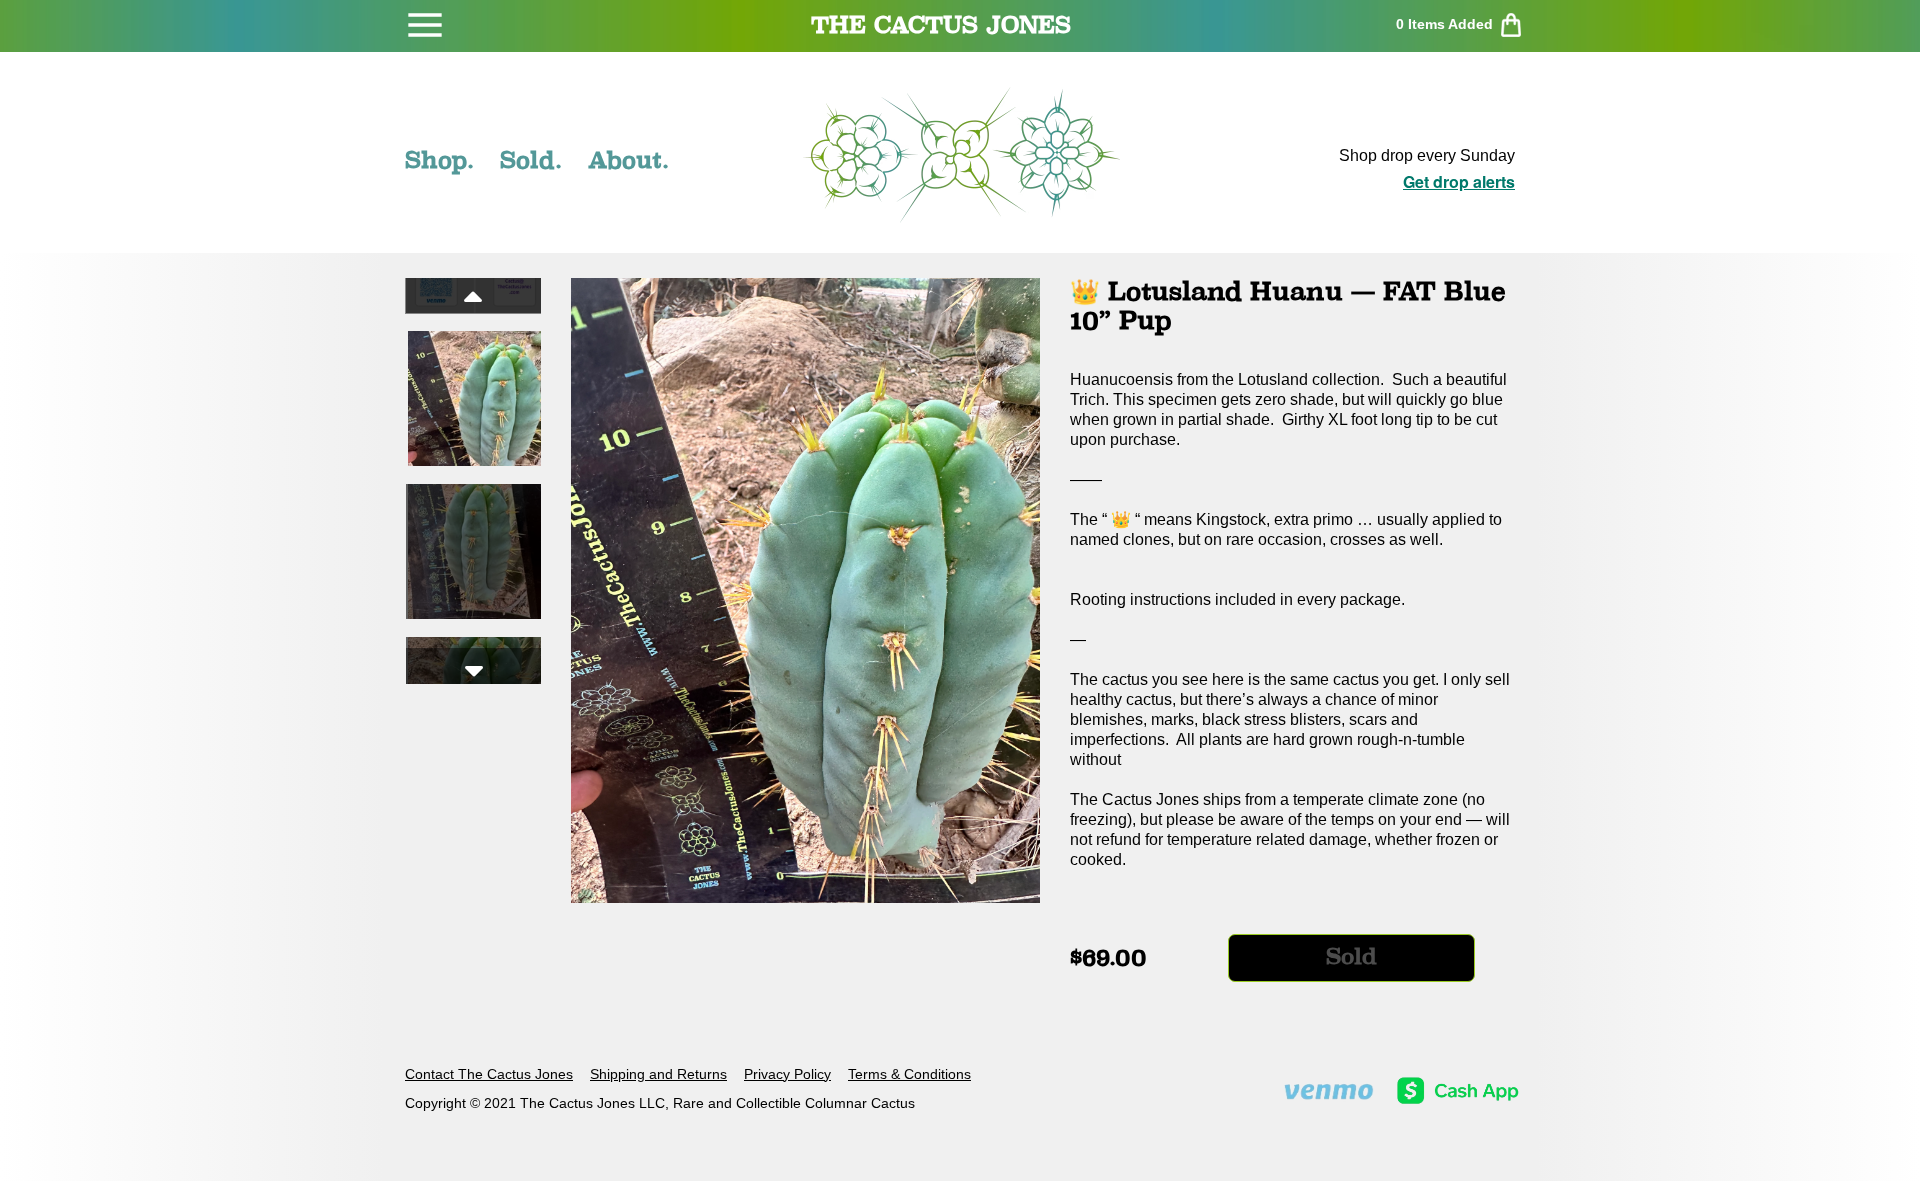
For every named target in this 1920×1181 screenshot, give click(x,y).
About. (628, 160)
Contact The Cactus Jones (489, 1074)
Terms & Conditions (909, 1074)
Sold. (531, 160)
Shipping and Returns (658, 1074)
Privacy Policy (787, 1074)
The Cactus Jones (941, 25)
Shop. (439, 160)
